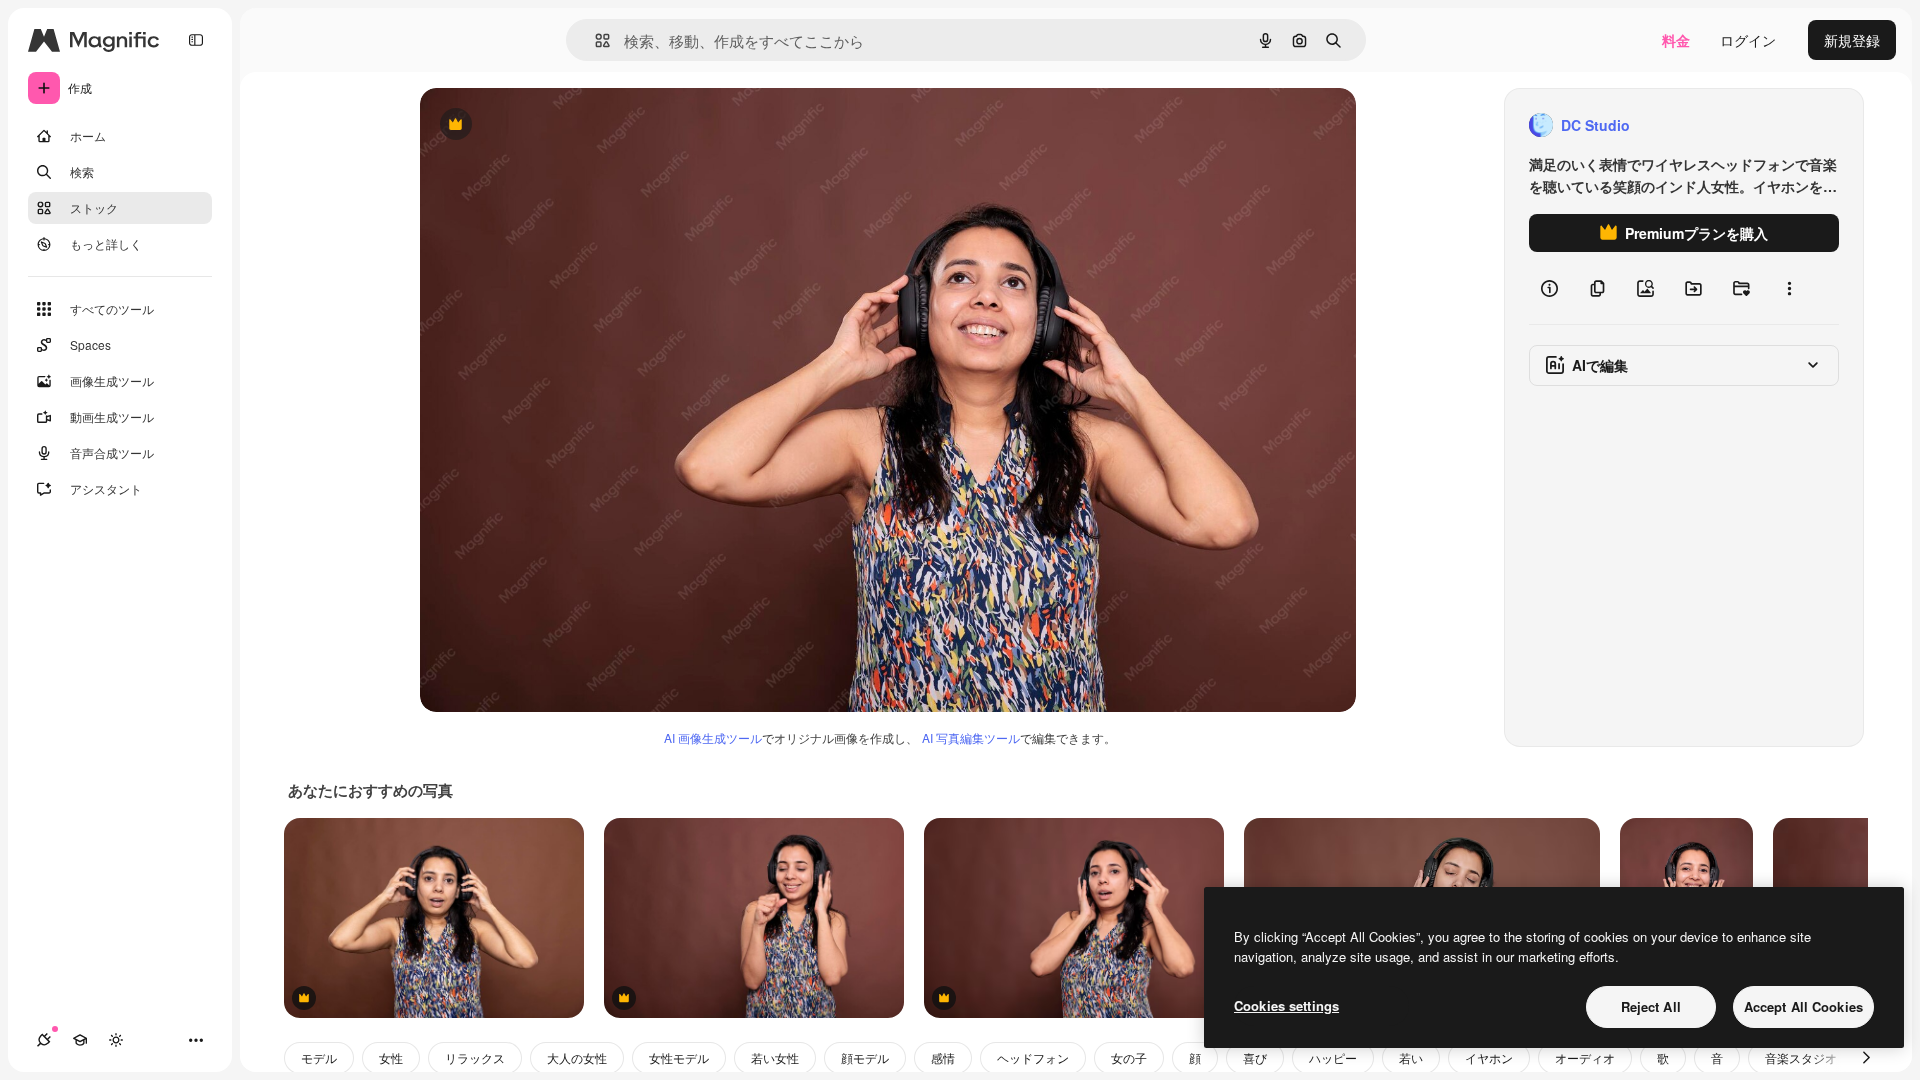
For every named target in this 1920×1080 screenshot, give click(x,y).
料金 (1676, 40)
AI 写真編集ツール (971, 737)
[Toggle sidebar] (196, 40)
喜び (1255, 1057)
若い (1411, 1057)
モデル (319, 1057)
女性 (391, 1057)
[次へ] (1866, 1058)
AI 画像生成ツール (713, 737)
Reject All (1651, 1006)
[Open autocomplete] (594, 40)
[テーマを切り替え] (116, 1040)
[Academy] (80, 1040)
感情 (943, 1057)
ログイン (1748, 40)
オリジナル (557, 125)
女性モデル (679, 1057)
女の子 (1129, 1057)
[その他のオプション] (1789, 288)
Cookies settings (1286, 1005)
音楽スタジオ (1801, 1057)
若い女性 (775, 1057)
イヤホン (1489, 1057)
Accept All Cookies (1803, 1006)
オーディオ (1585, 1057)
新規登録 (1852, 40)
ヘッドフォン (1033, 1057)
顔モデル (865, 1057)
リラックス (475, 1057)
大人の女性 (577, 1057)
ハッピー (1333, 1057)
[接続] (44, 1040)
